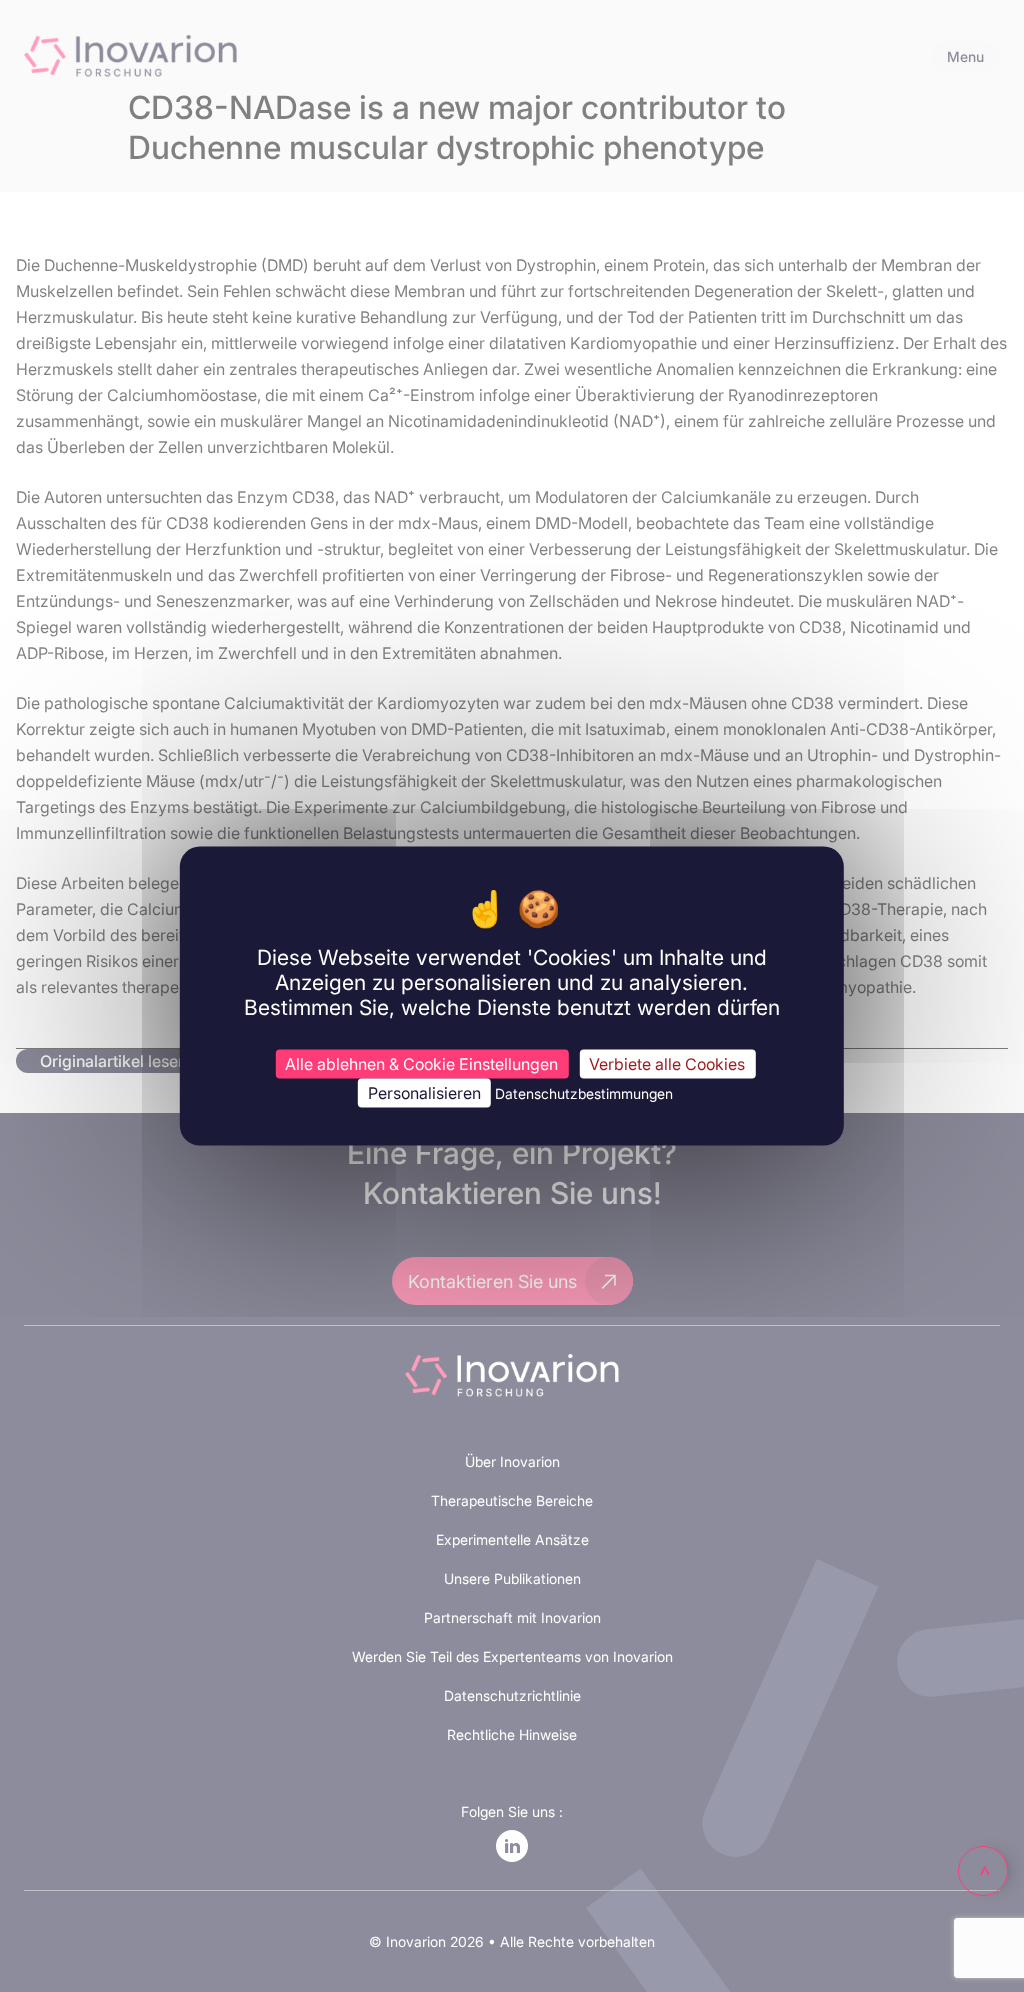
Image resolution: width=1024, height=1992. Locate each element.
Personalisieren (424, 1092)
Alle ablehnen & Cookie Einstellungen (421, 1063)
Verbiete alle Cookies (667, 1063)
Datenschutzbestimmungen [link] (584, 1092)
